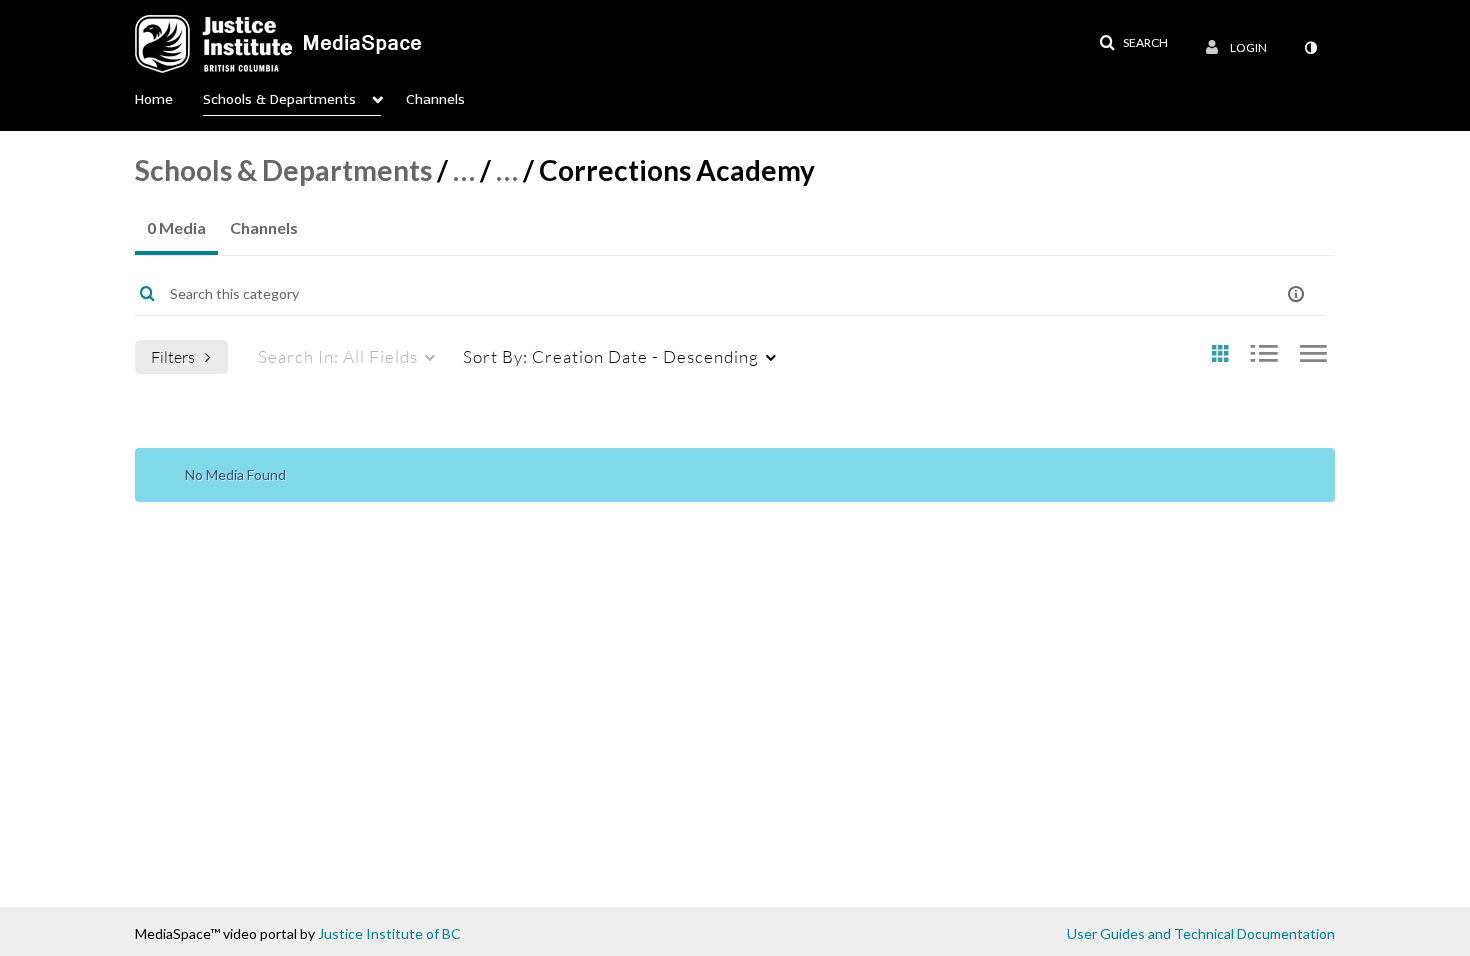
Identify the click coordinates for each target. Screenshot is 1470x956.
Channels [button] (435, 99)
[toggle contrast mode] (1310, 48)
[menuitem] (169, 95)
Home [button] (154, 99)
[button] (1133, 43)
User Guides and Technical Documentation (1201, 933)
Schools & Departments (283, 170)
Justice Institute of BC (389, 933)
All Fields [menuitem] (338, 356)
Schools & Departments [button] (279, 99)
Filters (173, 356)
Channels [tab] (264, 227)
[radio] (1220, 354)
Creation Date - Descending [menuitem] (611, 356)
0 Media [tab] (176, 227)
